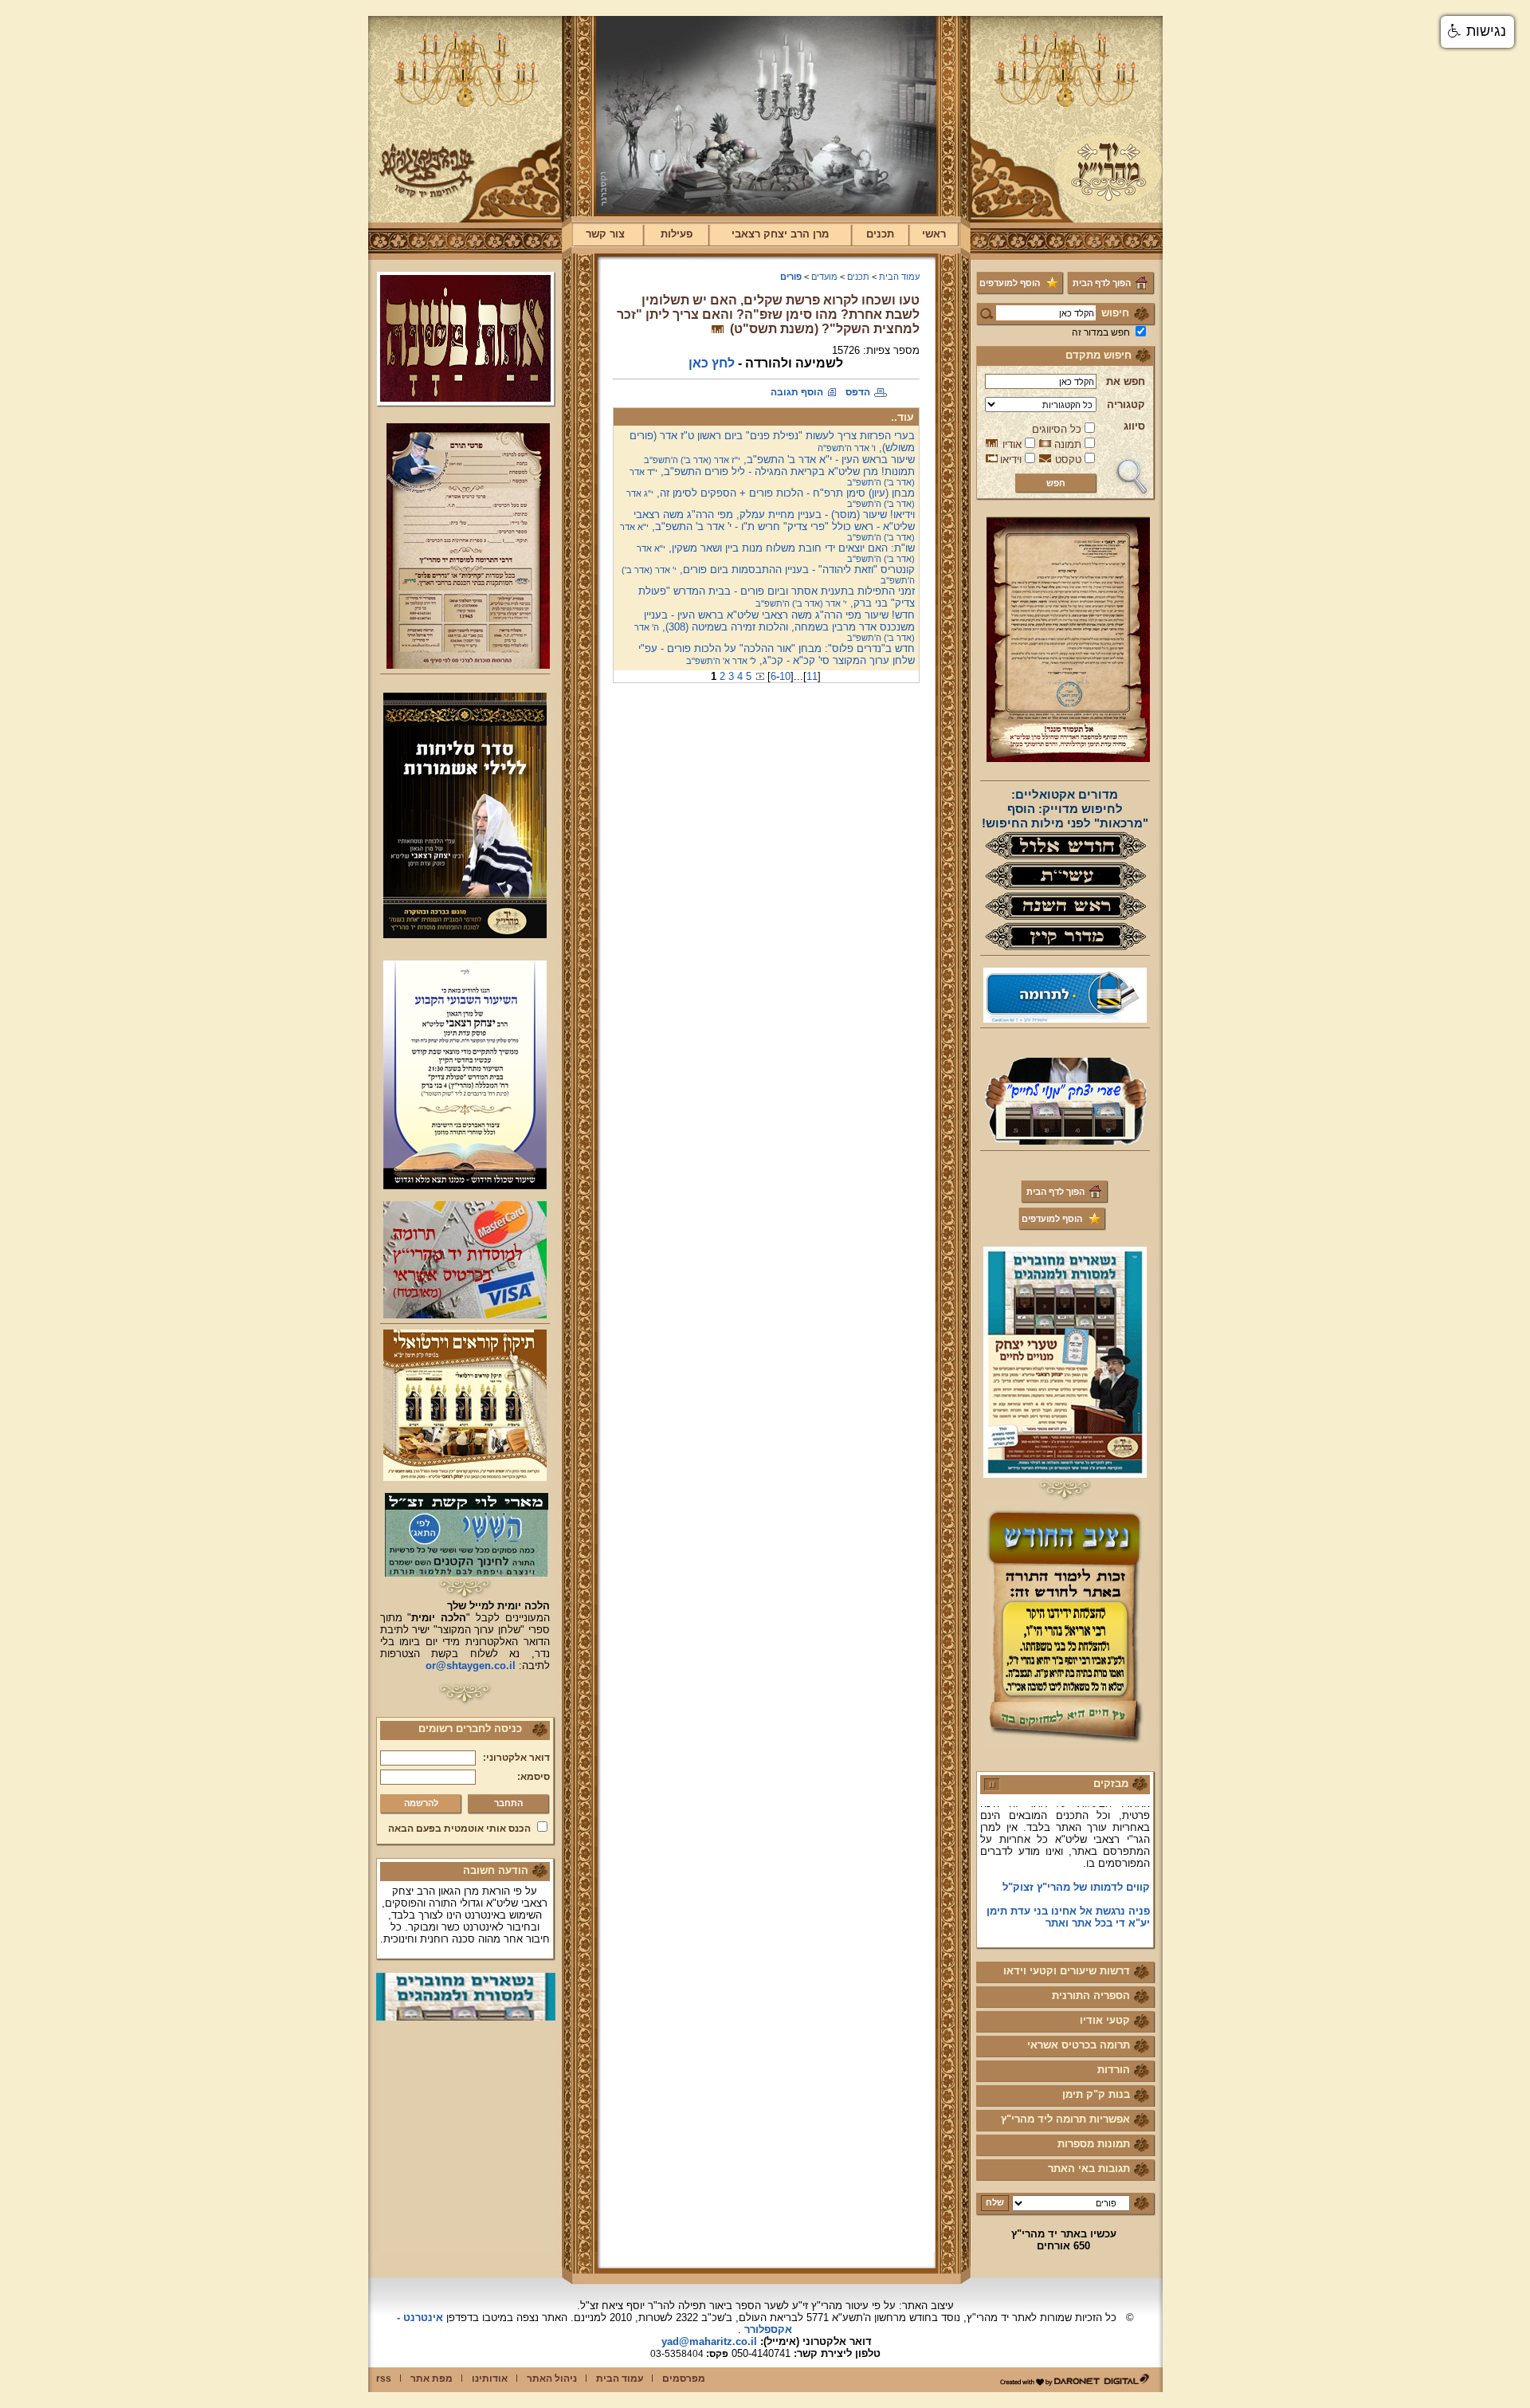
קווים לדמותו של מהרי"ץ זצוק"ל (1076, 1862)
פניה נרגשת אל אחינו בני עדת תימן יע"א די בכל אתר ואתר (1068, 1891)
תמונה (1068, 444)
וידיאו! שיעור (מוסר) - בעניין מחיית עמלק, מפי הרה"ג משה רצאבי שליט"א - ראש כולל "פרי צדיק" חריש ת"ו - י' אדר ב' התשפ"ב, (767, 525)
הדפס (858, 392)
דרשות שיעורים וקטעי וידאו (1067, 1971)
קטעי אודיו (1105, 2020)
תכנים (880, 234)
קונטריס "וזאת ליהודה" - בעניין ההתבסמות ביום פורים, (768, 574)
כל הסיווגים (1057, 429)
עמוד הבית (899, 277)
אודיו (1012, 444)
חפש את (1126, 381)
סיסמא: (534, 1777)
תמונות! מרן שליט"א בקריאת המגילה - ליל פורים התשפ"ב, (772, 476)
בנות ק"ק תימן (1096, 2094)
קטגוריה (1126, 405)
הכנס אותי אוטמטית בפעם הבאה (459, 1829)
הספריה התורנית (1091, 1996)
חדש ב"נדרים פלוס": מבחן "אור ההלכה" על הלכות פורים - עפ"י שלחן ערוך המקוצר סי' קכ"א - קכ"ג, (777, 654)
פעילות (677, 234)
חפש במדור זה (1101, 332)
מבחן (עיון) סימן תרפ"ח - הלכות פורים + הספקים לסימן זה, (771, 498)
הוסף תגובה (797, 392)
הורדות (1114, 2070)
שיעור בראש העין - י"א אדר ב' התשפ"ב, (779, 460)
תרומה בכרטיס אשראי (1079, 2045)
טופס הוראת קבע (1110, 1921)
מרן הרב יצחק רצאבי (780, 234)
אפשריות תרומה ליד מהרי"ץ (1065, 2119)
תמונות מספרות (1094, 2144)
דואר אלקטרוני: (516, 1758)
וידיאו (1011, 460)
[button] (1477, 32)
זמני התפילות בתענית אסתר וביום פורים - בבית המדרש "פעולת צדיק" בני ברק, (777, 597)
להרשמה (421, 1803)
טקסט (1068, 460)
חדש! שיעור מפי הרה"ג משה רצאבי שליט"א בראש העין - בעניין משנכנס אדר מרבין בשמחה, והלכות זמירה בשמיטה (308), (775, 626)
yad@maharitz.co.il (709, 2341)
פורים (791, 277)
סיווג (1134, 426)
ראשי (934, 234)
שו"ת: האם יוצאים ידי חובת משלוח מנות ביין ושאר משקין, (776, 553)
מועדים (824, 277)
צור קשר (605, 234)
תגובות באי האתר (1089, 2168)
